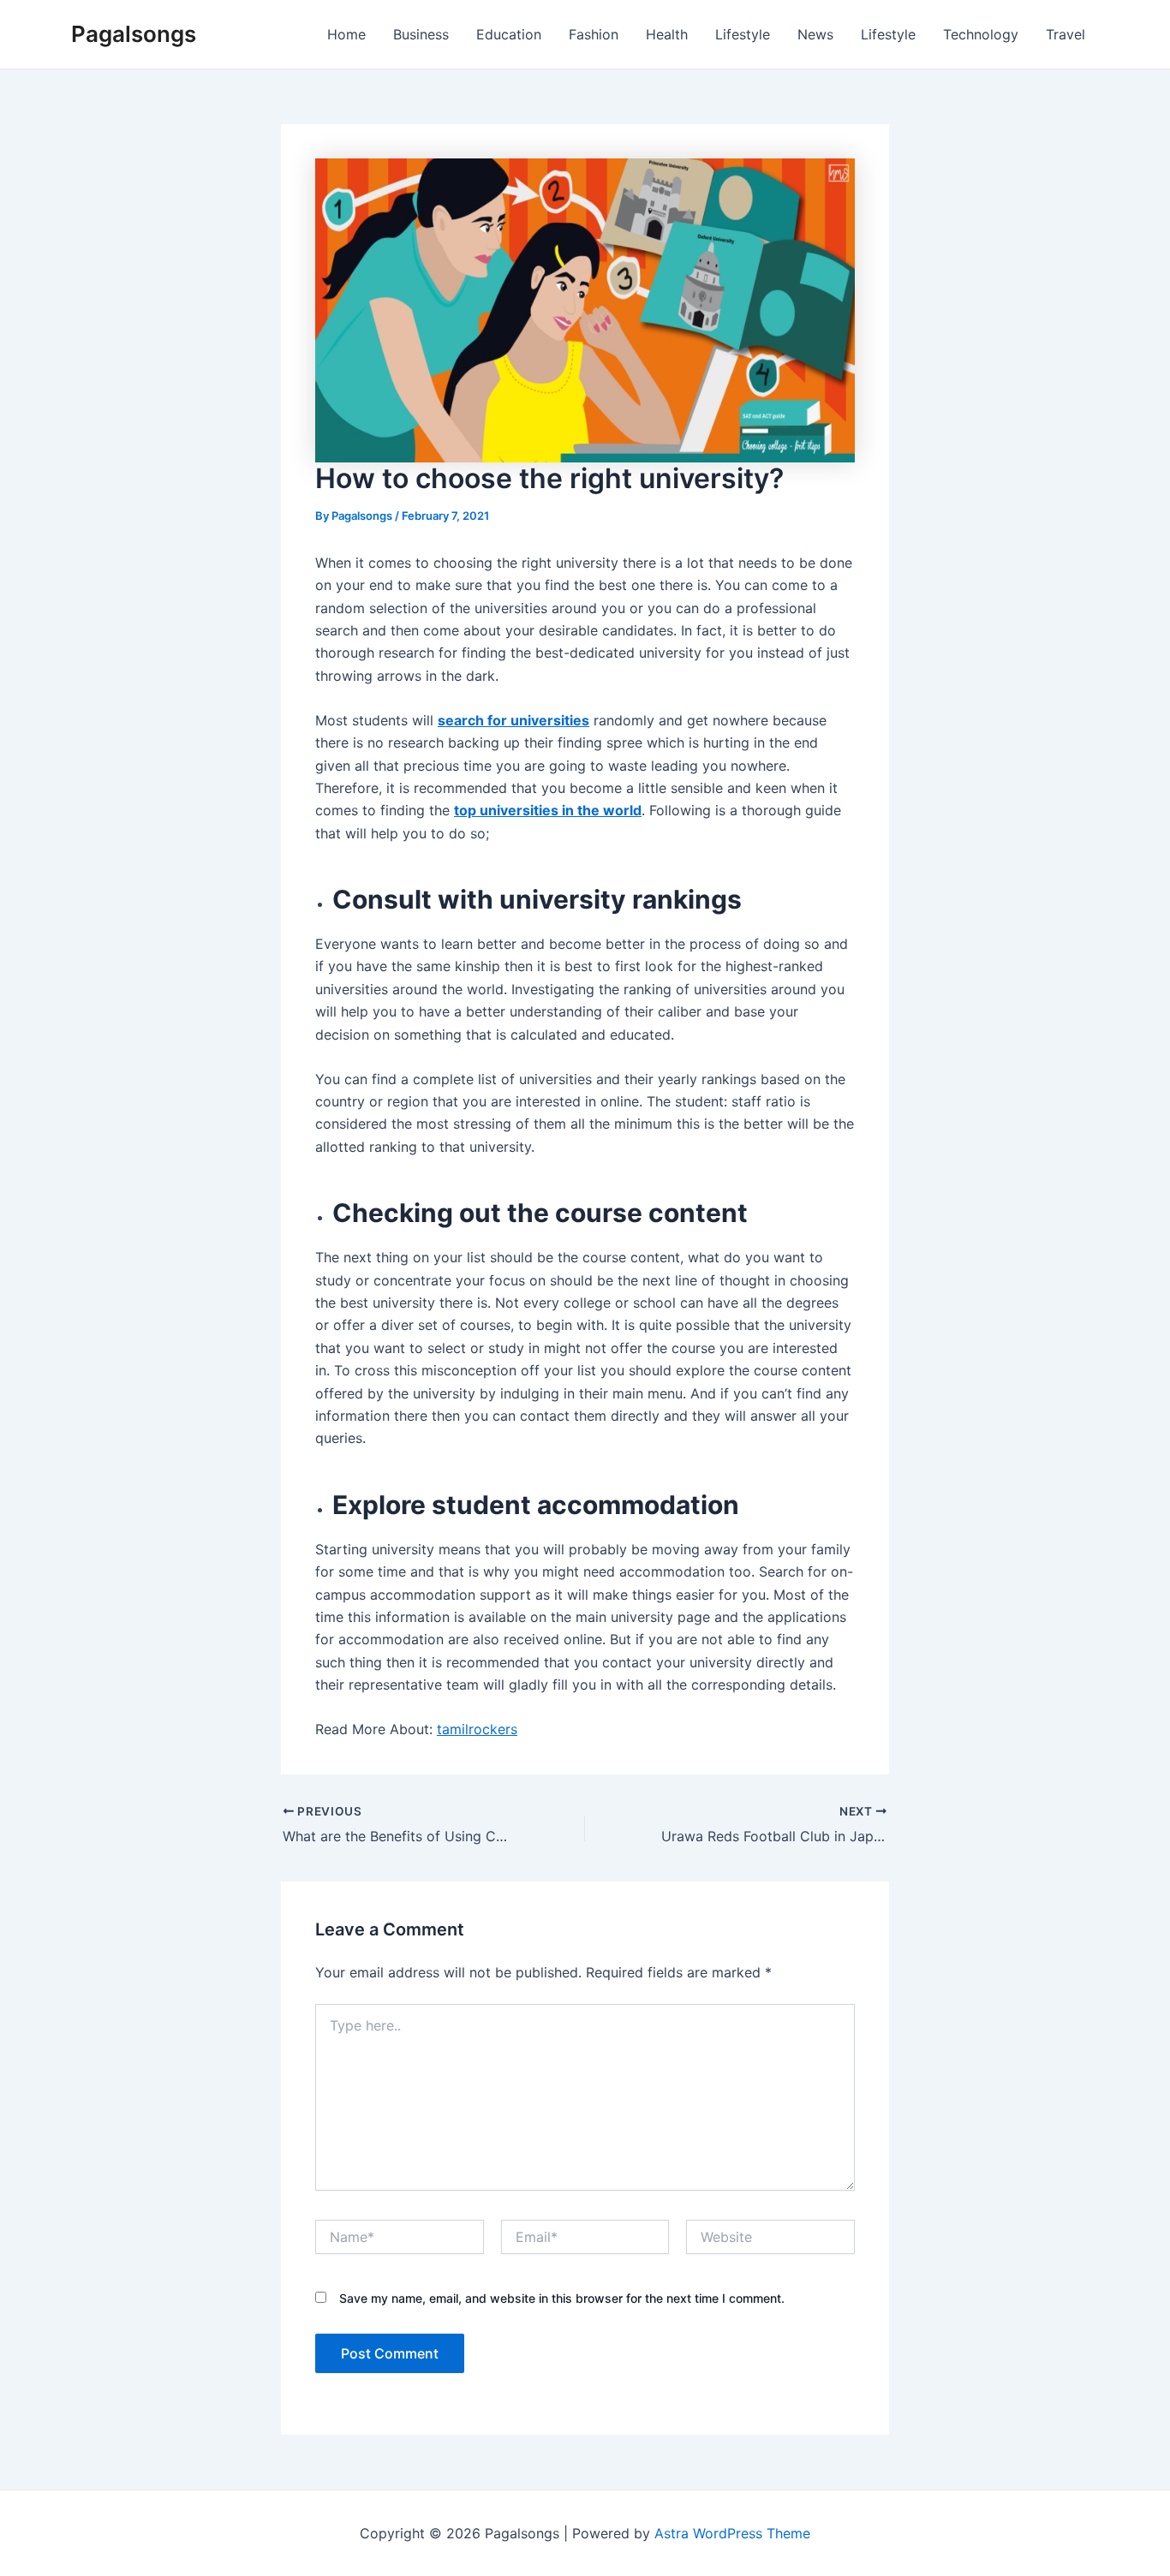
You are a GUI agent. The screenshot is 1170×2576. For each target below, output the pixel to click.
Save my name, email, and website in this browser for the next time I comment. (562, 2298)
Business (421, 34)
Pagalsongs (134, 34)
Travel (1066, 34)
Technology (981, 34)
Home (346, 34)
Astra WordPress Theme (732, 2533)
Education (509, 34)
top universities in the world (548, 810)
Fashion (594, 34)
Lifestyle (743, 34)
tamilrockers (477, 1729)
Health (667, 34)
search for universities (513, 720)
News (815, 34)
